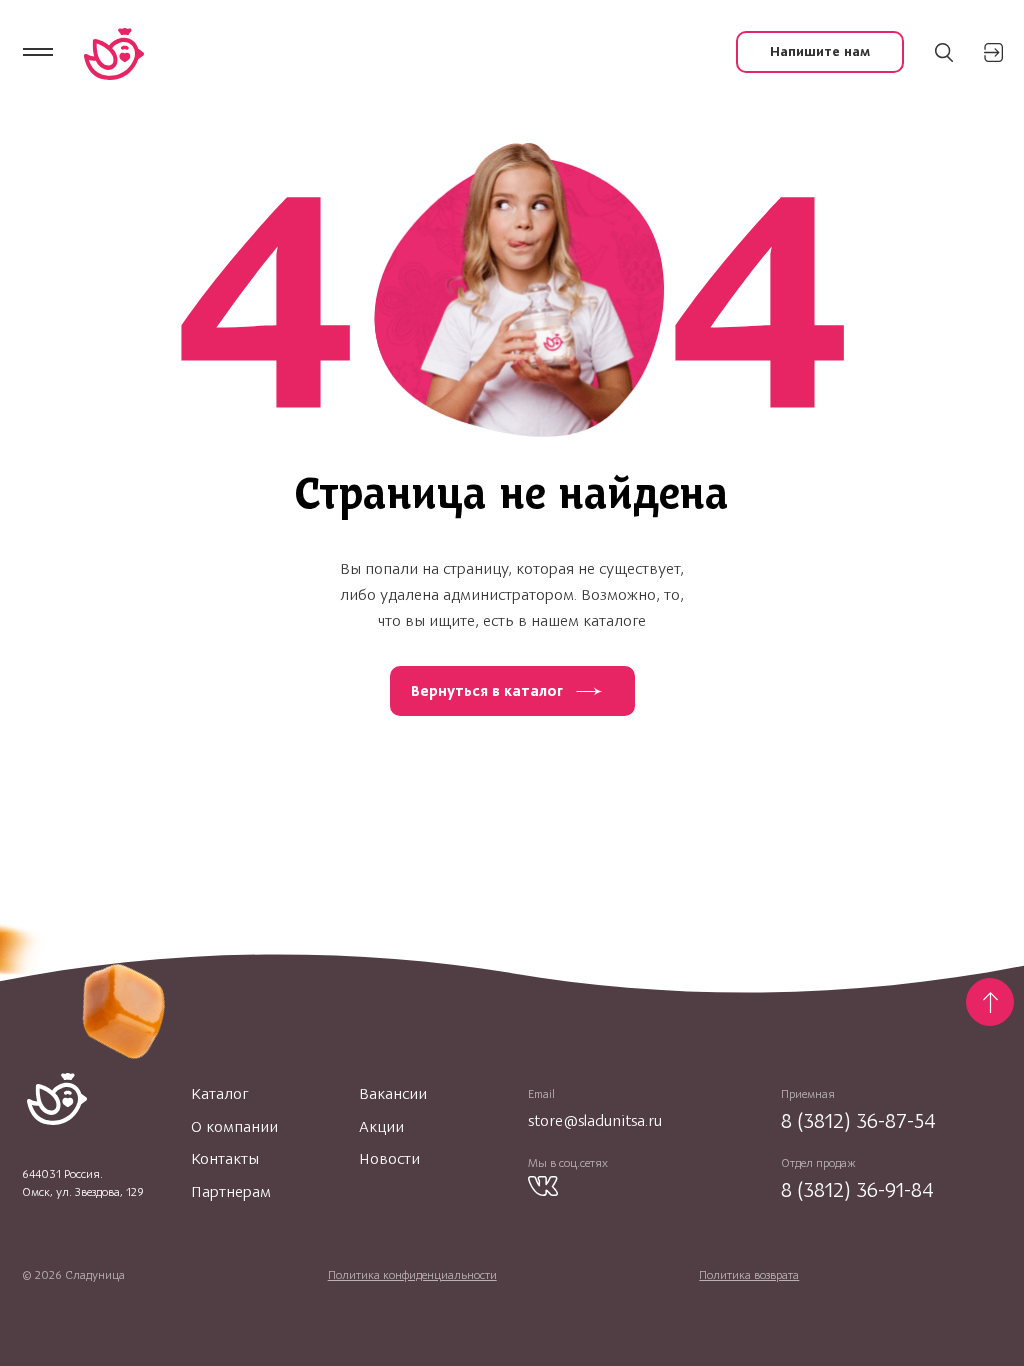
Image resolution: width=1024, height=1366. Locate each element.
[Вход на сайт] (993, 52)
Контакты (225, 1159)
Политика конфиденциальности (412, 1275)
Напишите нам (820, 51)
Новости (389, 1159)
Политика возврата (749, 1275)
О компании (234, 1127)
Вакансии (393, 1094)
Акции (381, 1127)
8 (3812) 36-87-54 (858, 1120)
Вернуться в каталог (487, 691)
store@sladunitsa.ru (595, 1120)
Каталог (219, 1094)
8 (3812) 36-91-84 (857, 1189)
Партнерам (231, 1192)
